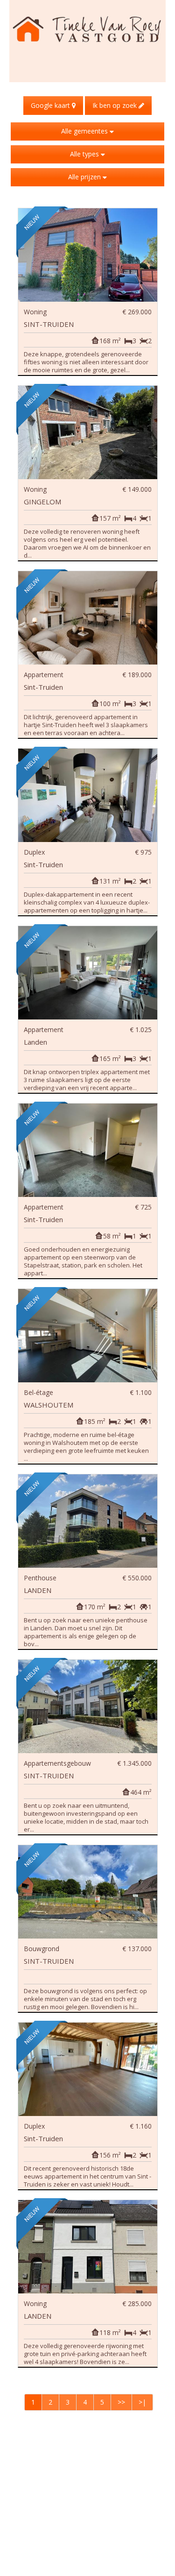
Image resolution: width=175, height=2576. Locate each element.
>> (121, 2402)
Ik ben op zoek (115, 105)
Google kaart (51, 105)
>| (142, 2402)
